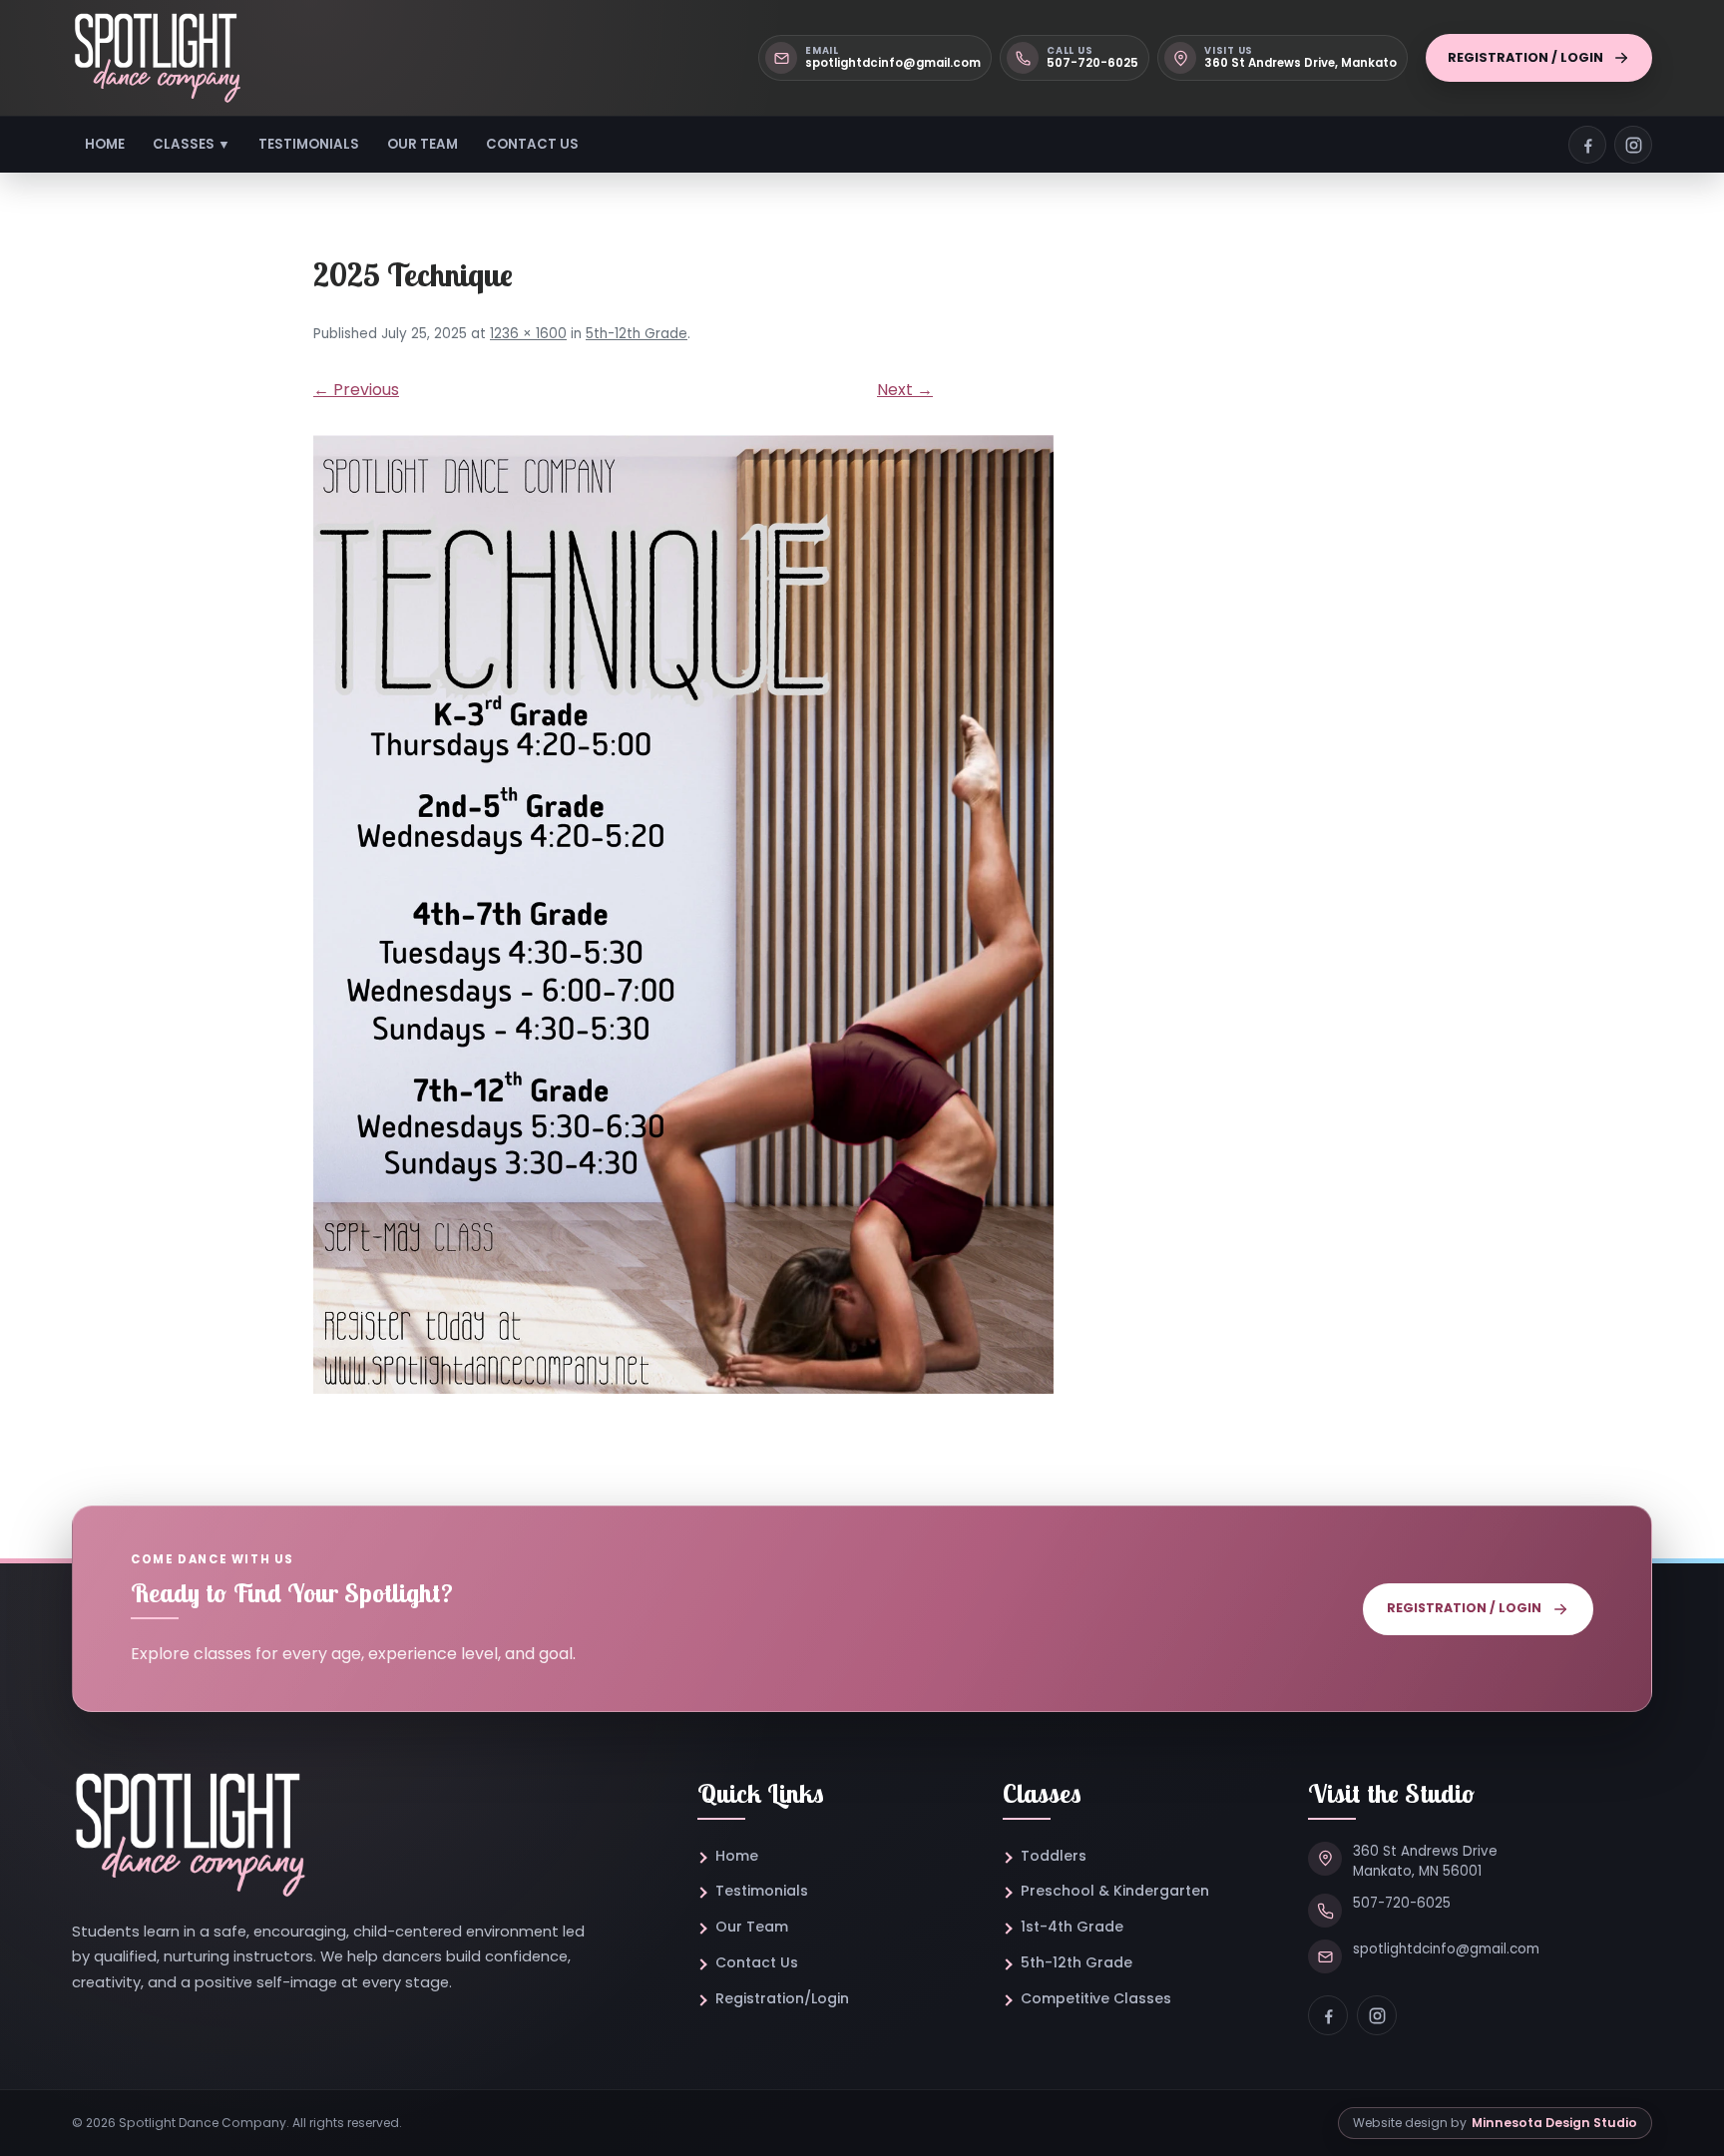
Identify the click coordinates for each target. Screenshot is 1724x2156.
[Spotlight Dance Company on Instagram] (1633, 145)
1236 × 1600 (528, 334)
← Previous (356, 390)
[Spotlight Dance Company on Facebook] (1587, 145)
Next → (905, 390)
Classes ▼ (192, 144)
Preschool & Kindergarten (1115, 1891)
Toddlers (1054, 1856)
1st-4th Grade (1072, 1927)
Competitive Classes (1096, 1998)
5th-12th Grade (637, 334)
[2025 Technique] (862, 914)
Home (105, 144)
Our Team (423, 144)
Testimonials (309, 144)
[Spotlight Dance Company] (157, 58)
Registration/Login (782, 1998)
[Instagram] (1377, 2015)
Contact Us (532, 144)
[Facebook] (1328, 2015)
